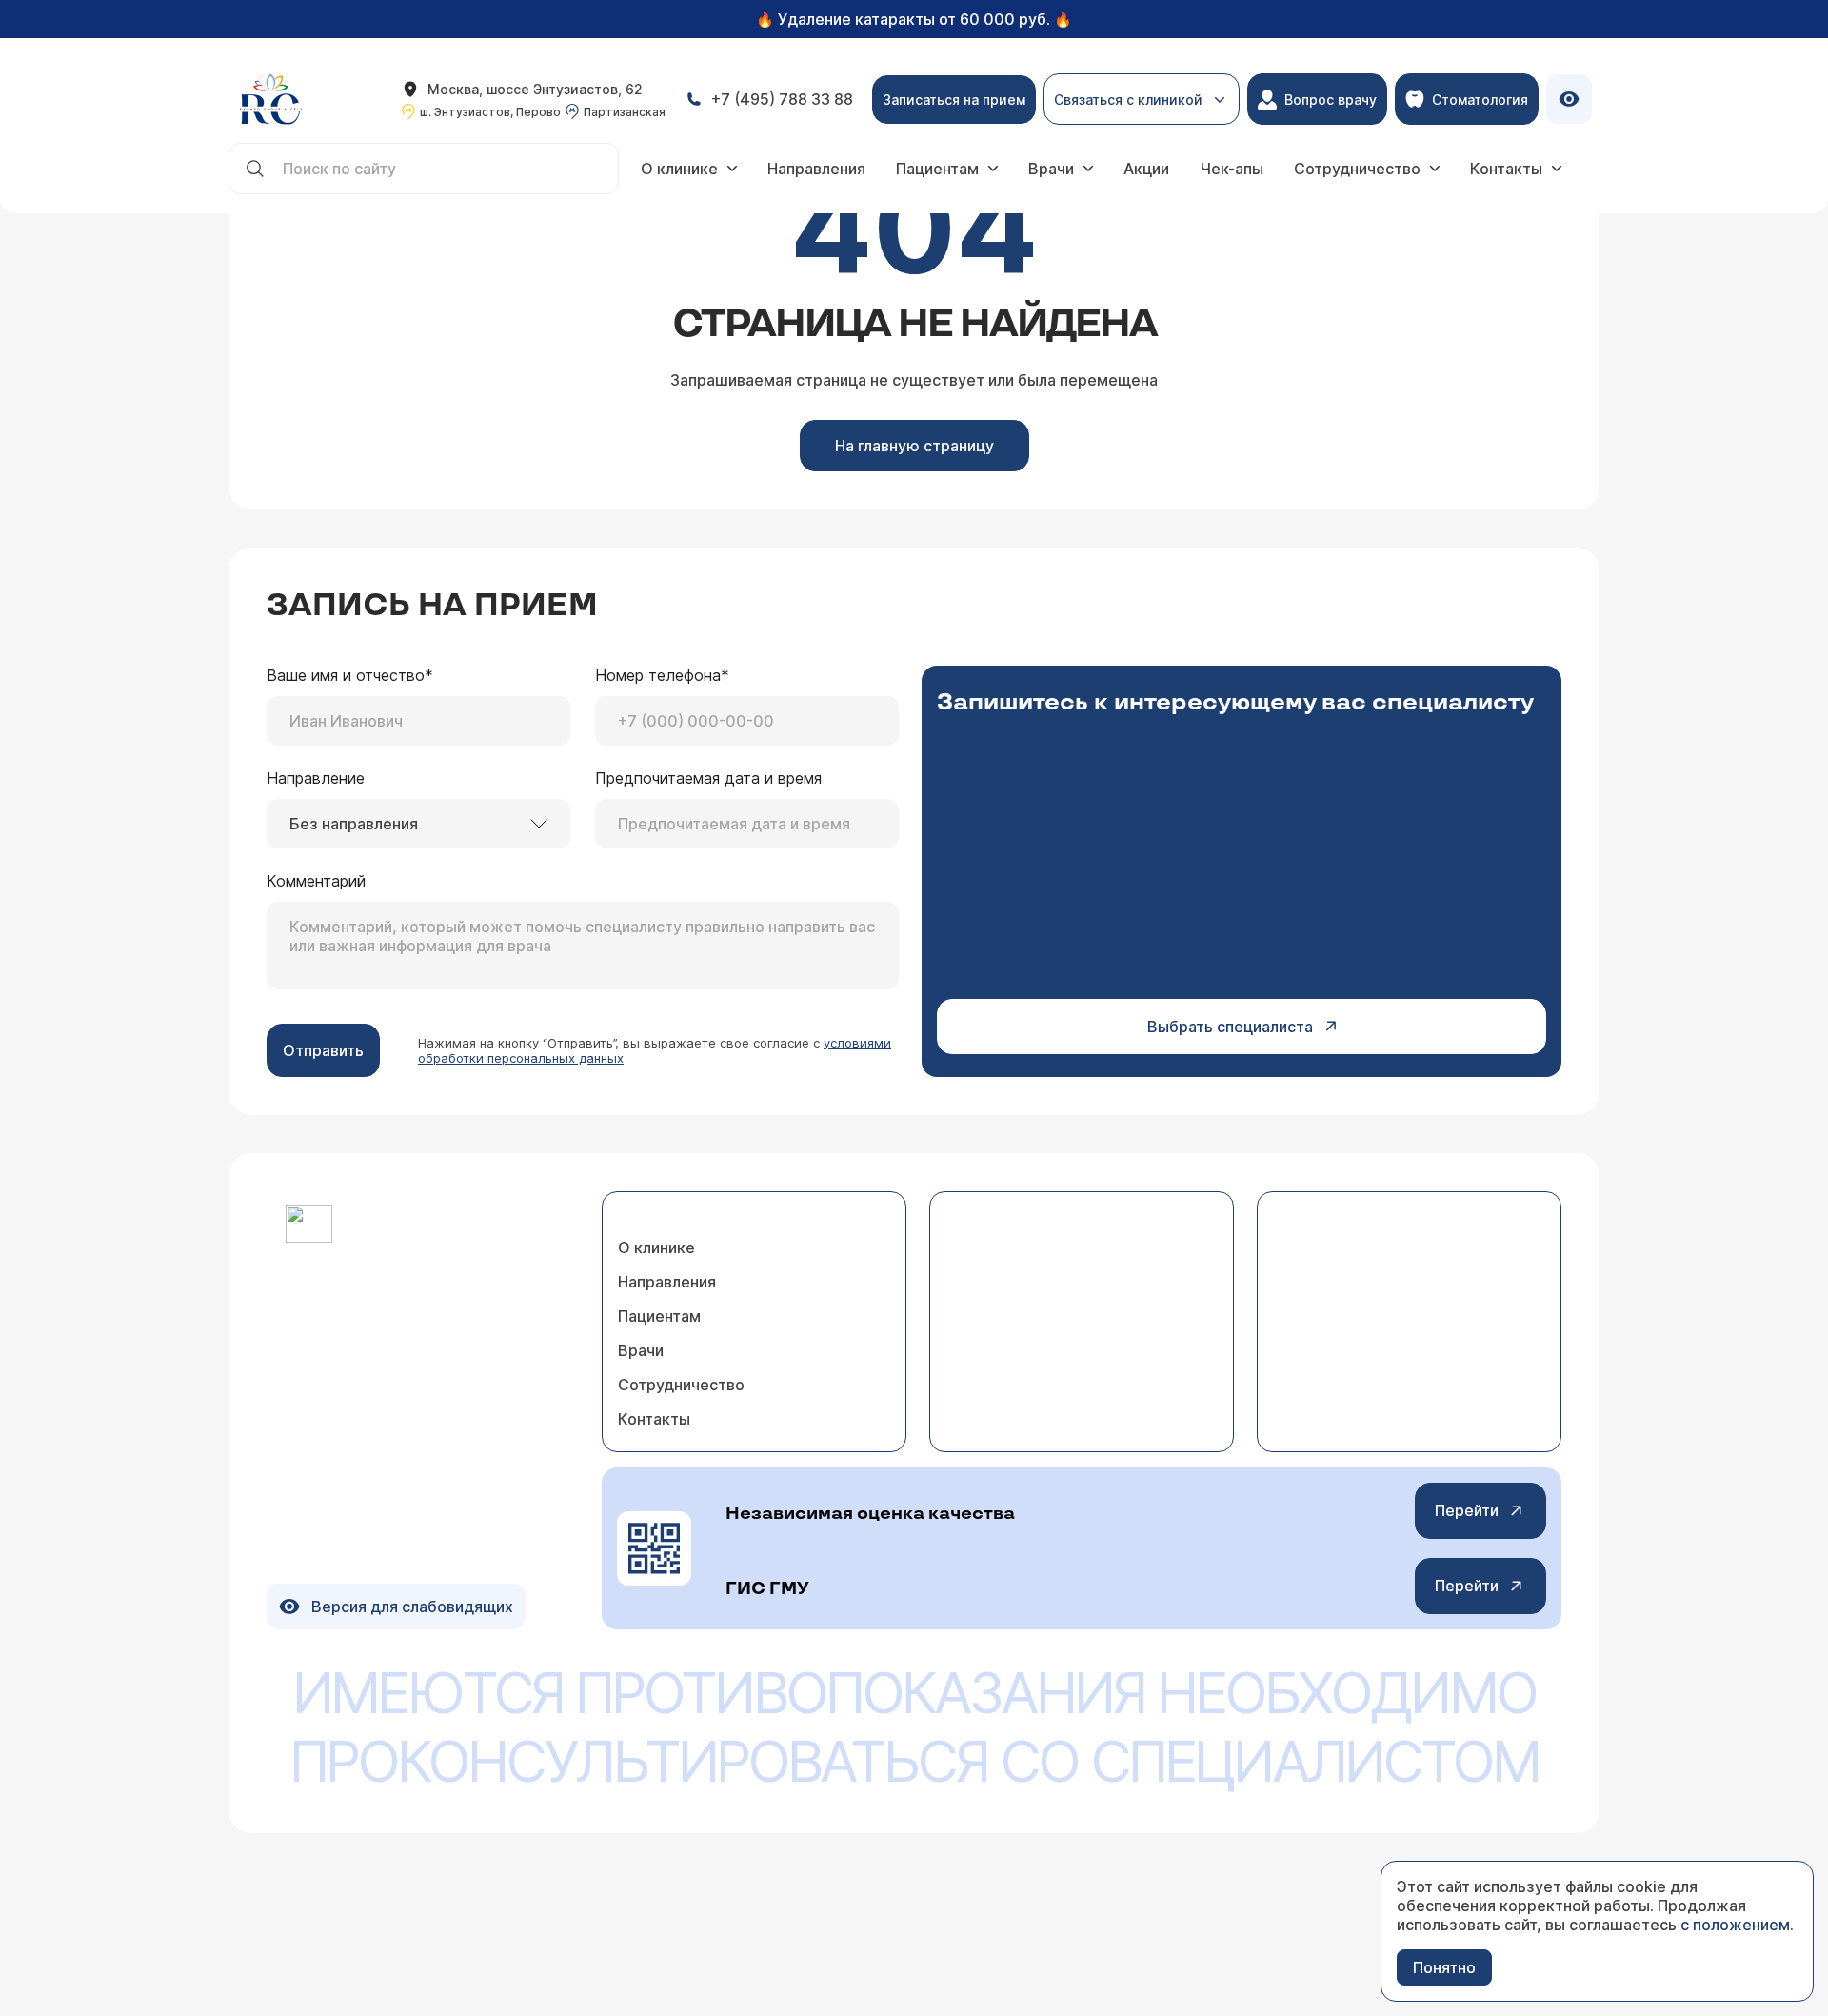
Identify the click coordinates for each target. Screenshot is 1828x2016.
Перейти (1467, 1510)
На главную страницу (914, 446)
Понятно (1444, 1967)
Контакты (1506, 169)
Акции (1146, 169)
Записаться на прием (954, 100)
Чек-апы (1232, 169)
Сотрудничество (1357, 169)
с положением (1735, 1925)
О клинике (679, 169)
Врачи (1051, 169)
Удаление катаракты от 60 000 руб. (914, 19)
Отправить (323, 1050)
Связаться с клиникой (1128, 108)
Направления (816, 169)
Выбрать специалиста (1230, 1027)
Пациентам (937, 169)
